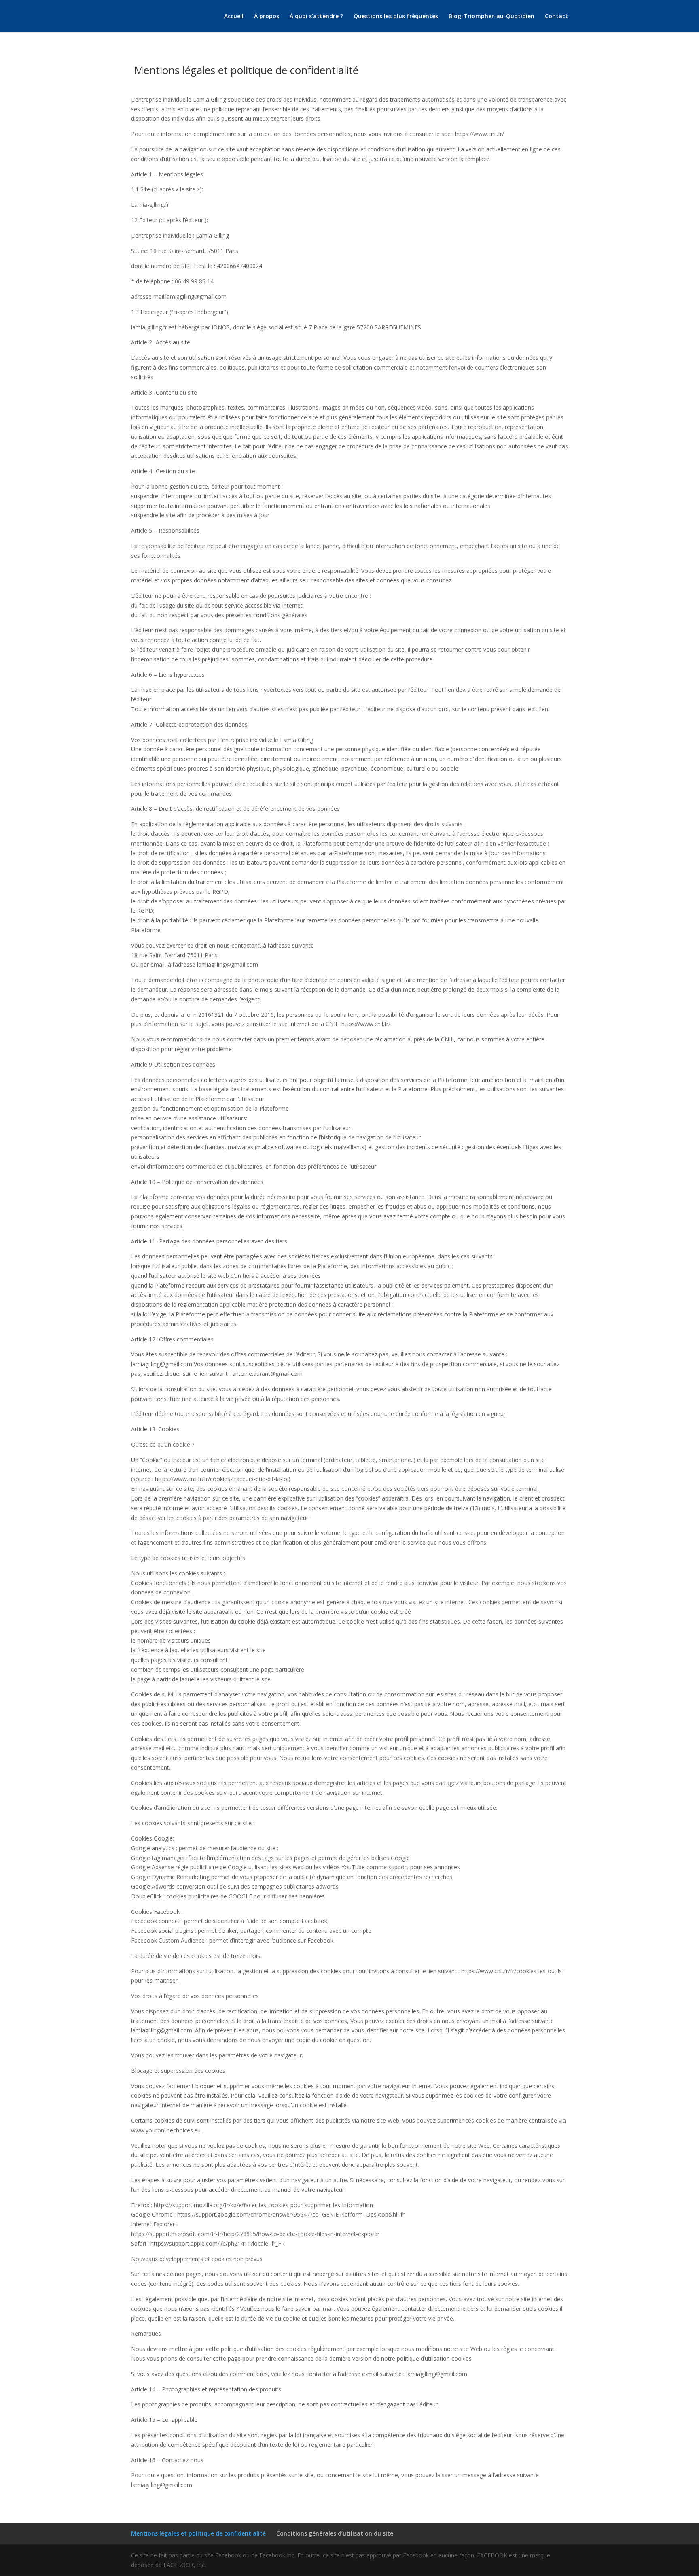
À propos (267, 17)
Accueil (234, 17)
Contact (556, 17)
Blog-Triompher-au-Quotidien (491, 17)
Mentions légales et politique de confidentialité (198, 2533)
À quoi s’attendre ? (316, 17)
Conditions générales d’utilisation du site (335, 2533)
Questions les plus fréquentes (396, 17)
